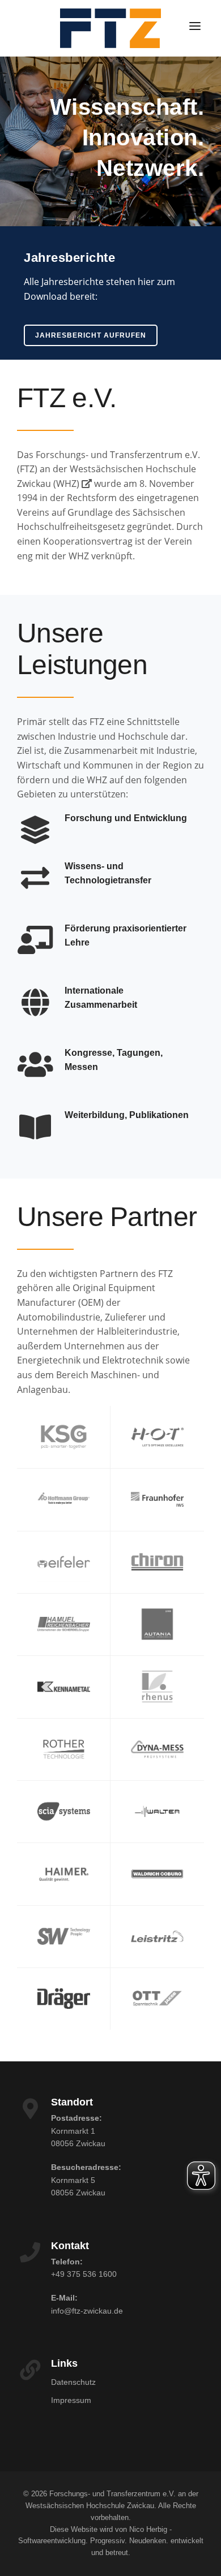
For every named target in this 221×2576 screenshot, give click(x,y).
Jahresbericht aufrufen (91, 335)
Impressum (71, 2400)
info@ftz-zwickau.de (87, 2311)
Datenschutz (73, 2382)
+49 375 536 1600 (84, 2274)
